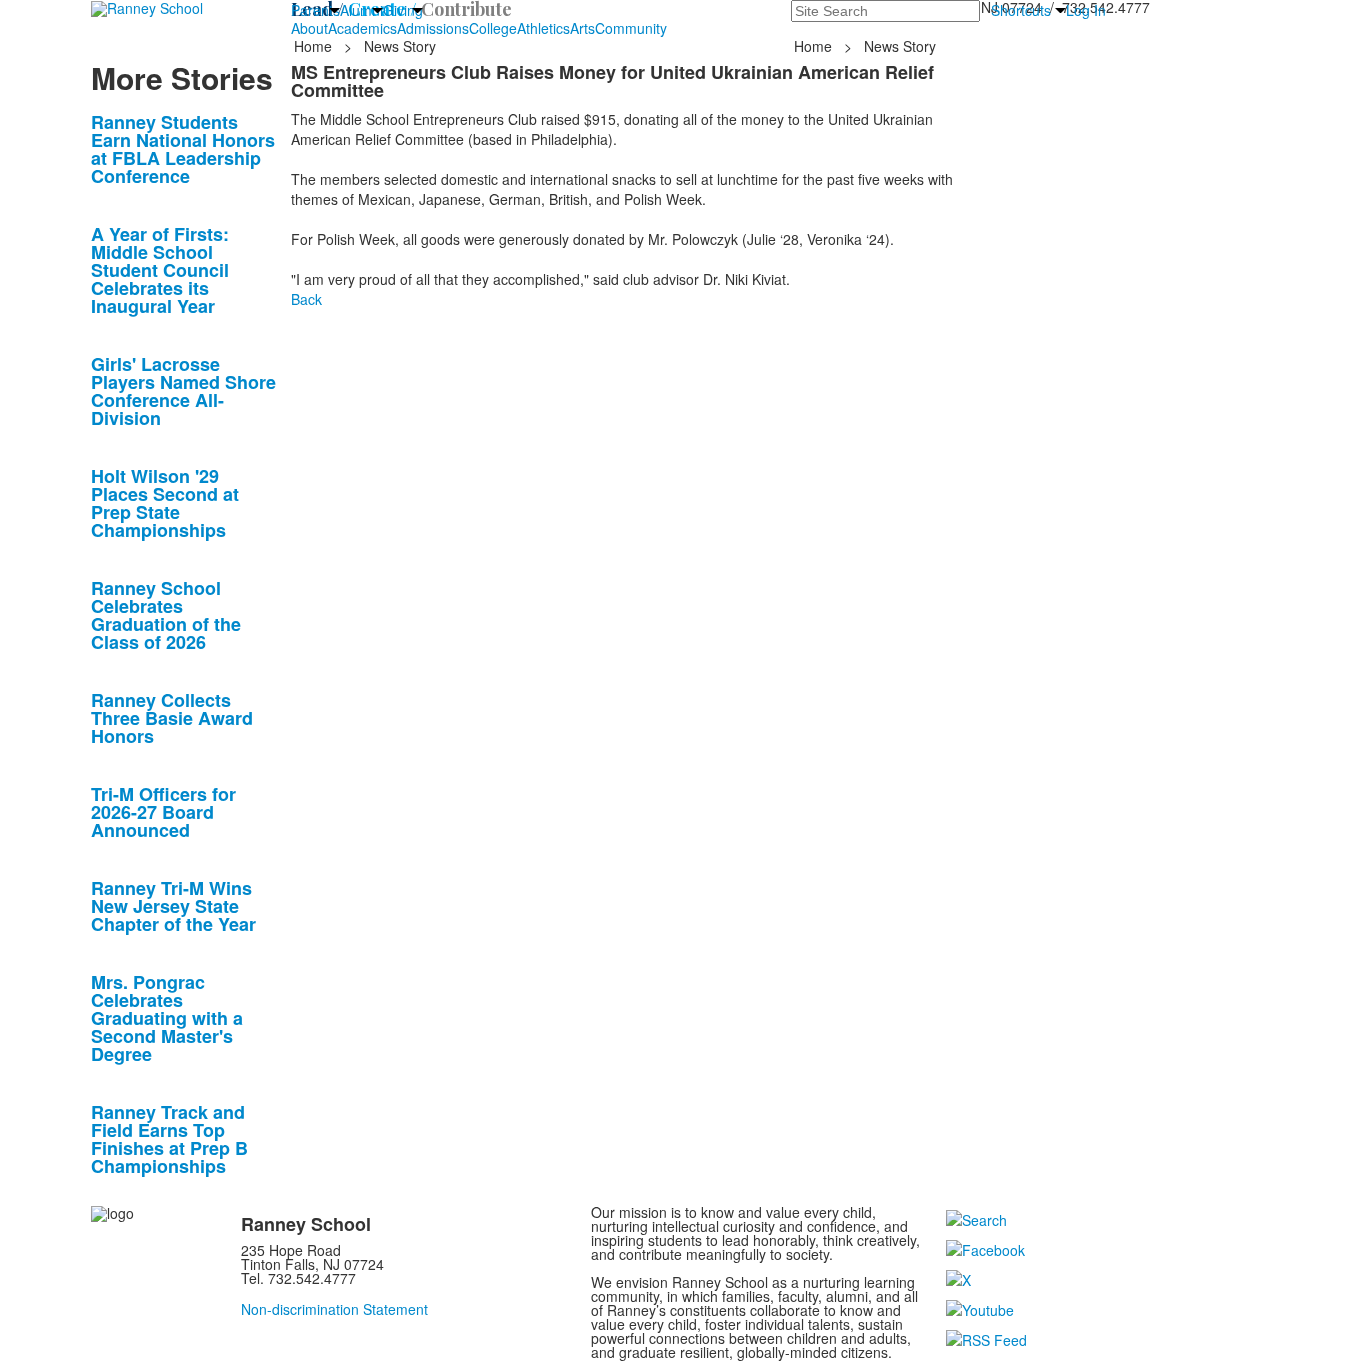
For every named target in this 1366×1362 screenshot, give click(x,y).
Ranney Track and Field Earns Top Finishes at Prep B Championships (169, 1139)
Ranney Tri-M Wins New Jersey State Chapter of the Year (173, 906)
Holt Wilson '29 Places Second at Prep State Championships (165, 503)
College (493, 28)
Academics (362, 28)
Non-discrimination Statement (334, 1309)
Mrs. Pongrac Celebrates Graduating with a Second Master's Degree (167, 1018)
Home (315, 46)
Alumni (361, 10)
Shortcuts (1021, 10)
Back (306, 299)
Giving (403, 10)
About (309, 28)
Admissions (433, 28)
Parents (315, 10)
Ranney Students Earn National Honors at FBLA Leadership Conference (183, 149)
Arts (582, 28)
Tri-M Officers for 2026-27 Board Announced (163, 812)
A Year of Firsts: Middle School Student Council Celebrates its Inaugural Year (160, 270)
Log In (1086, 10)
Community (631, 28)
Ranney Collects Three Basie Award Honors (172, 718)
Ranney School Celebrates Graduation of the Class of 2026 (166, 615)
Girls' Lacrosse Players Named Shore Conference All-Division (183, 391)
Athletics (543, 28)
